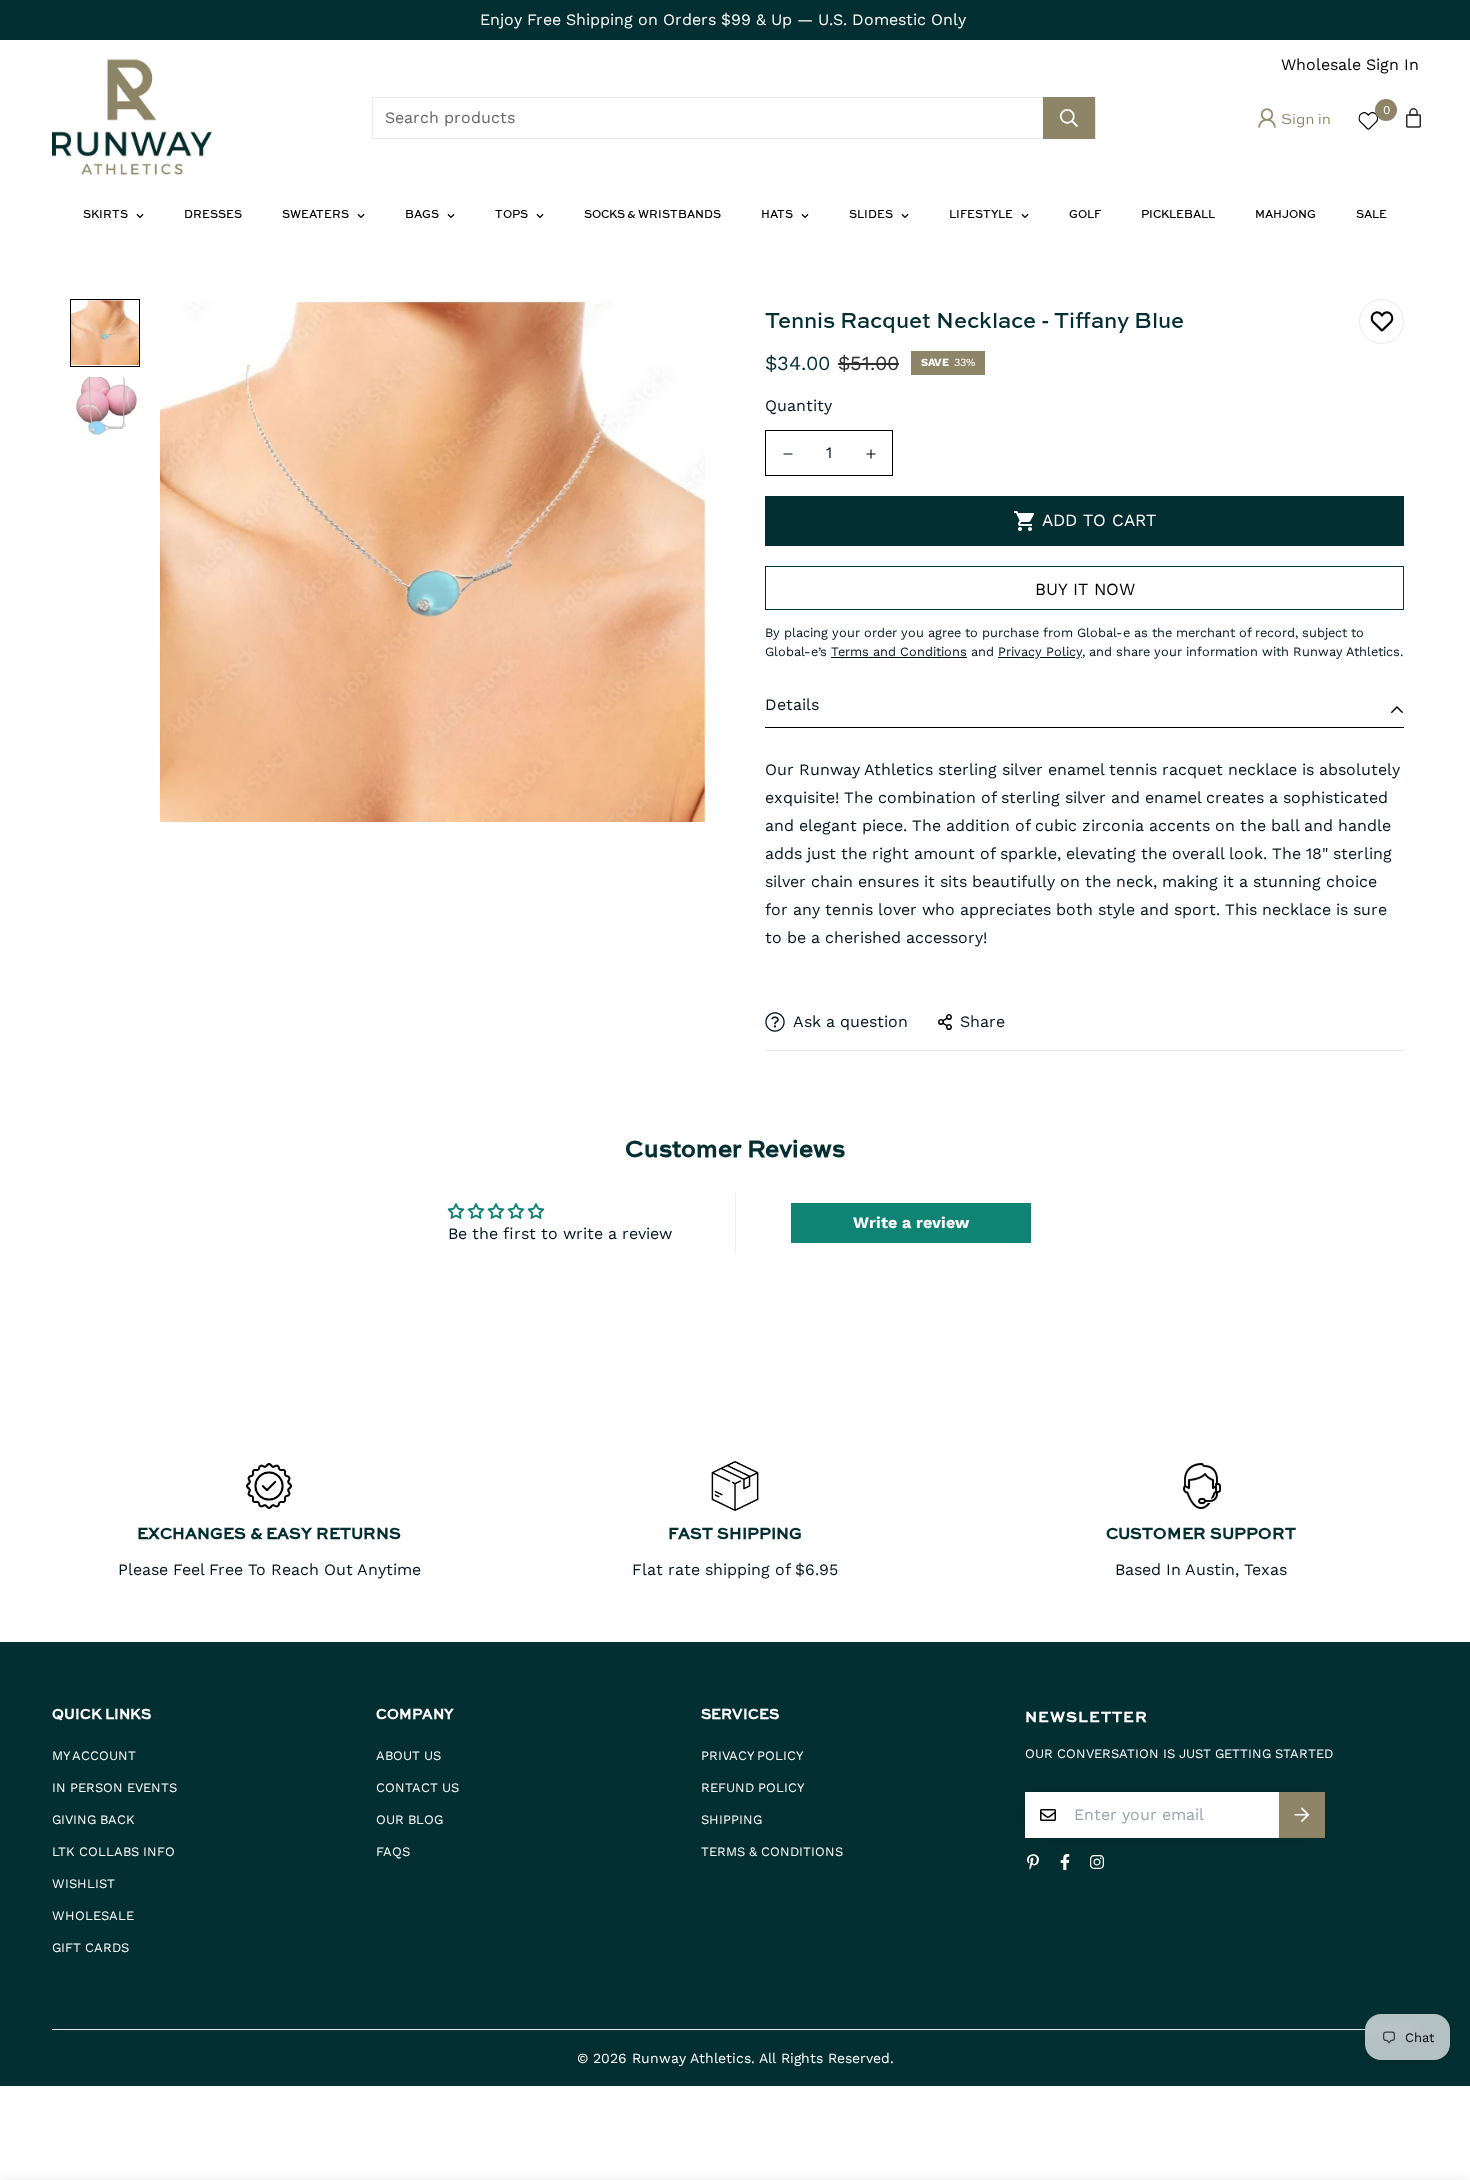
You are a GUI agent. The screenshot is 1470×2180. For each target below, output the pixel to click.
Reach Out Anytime (343, 1569)
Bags (422, 215)
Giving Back (93, 1819)
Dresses (213, 215)
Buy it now (1085, 589)
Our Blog (409, 1819)
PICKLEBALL (1178, 215)
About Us (408, 1755)
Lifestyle (981, 215)
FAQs (393, 1851)
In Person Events (114, 1787)
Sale (1371, 215)
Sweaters (315, 215)
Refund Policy (752, 1787)
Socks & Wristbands (652, 215)
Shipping (731, 1819)
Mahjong (1285, 215)
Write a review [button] (911, 1222)
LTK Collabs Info (113, 1851)
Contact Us (417, 1787)
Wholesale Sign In (1350, 64)
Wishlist (83, 1883)
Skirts (105, 215)
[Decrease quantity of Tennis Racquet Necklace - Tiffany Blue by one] (787, 454)
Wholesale (93, 1915)
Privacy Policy (752, 1755)
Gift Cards (90, 1947)
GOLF (1085, 215)
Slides (871, 215)
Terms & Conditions (772, 1851)
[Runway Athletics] (132, 118)
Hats (777, 215)
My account (94, 1755)
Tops (511, 215)
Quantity (798, 405)
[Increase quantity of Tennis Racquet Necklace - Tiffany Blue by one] (870, 454)
